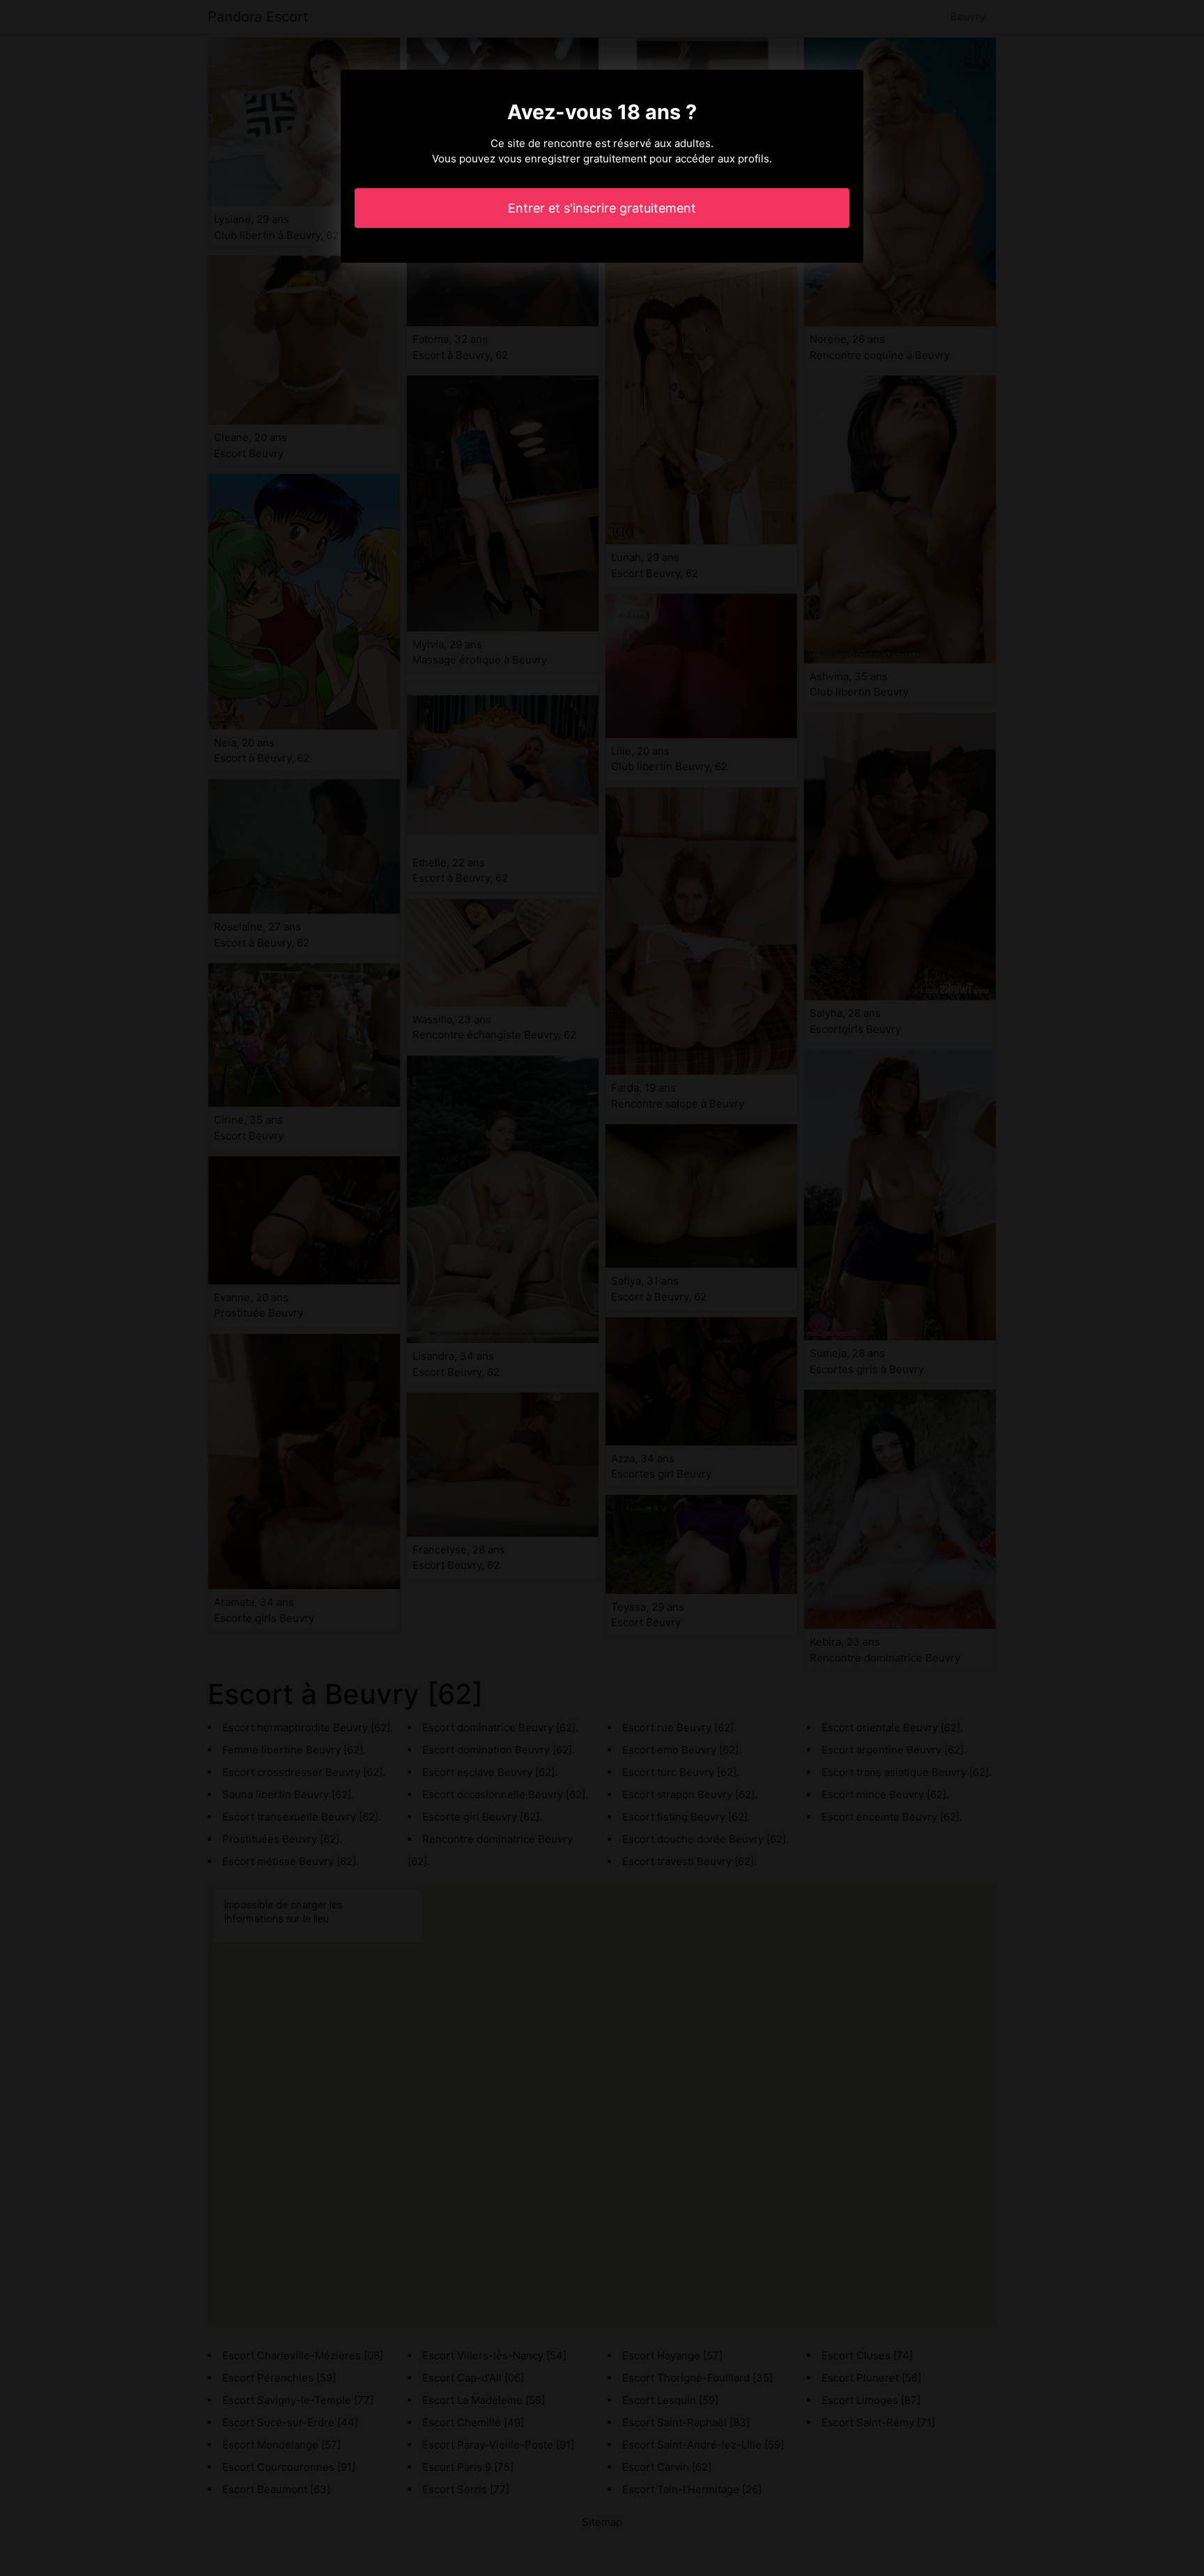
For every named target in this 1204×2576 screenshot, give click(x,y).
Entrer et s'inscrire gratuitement (602, 208)
